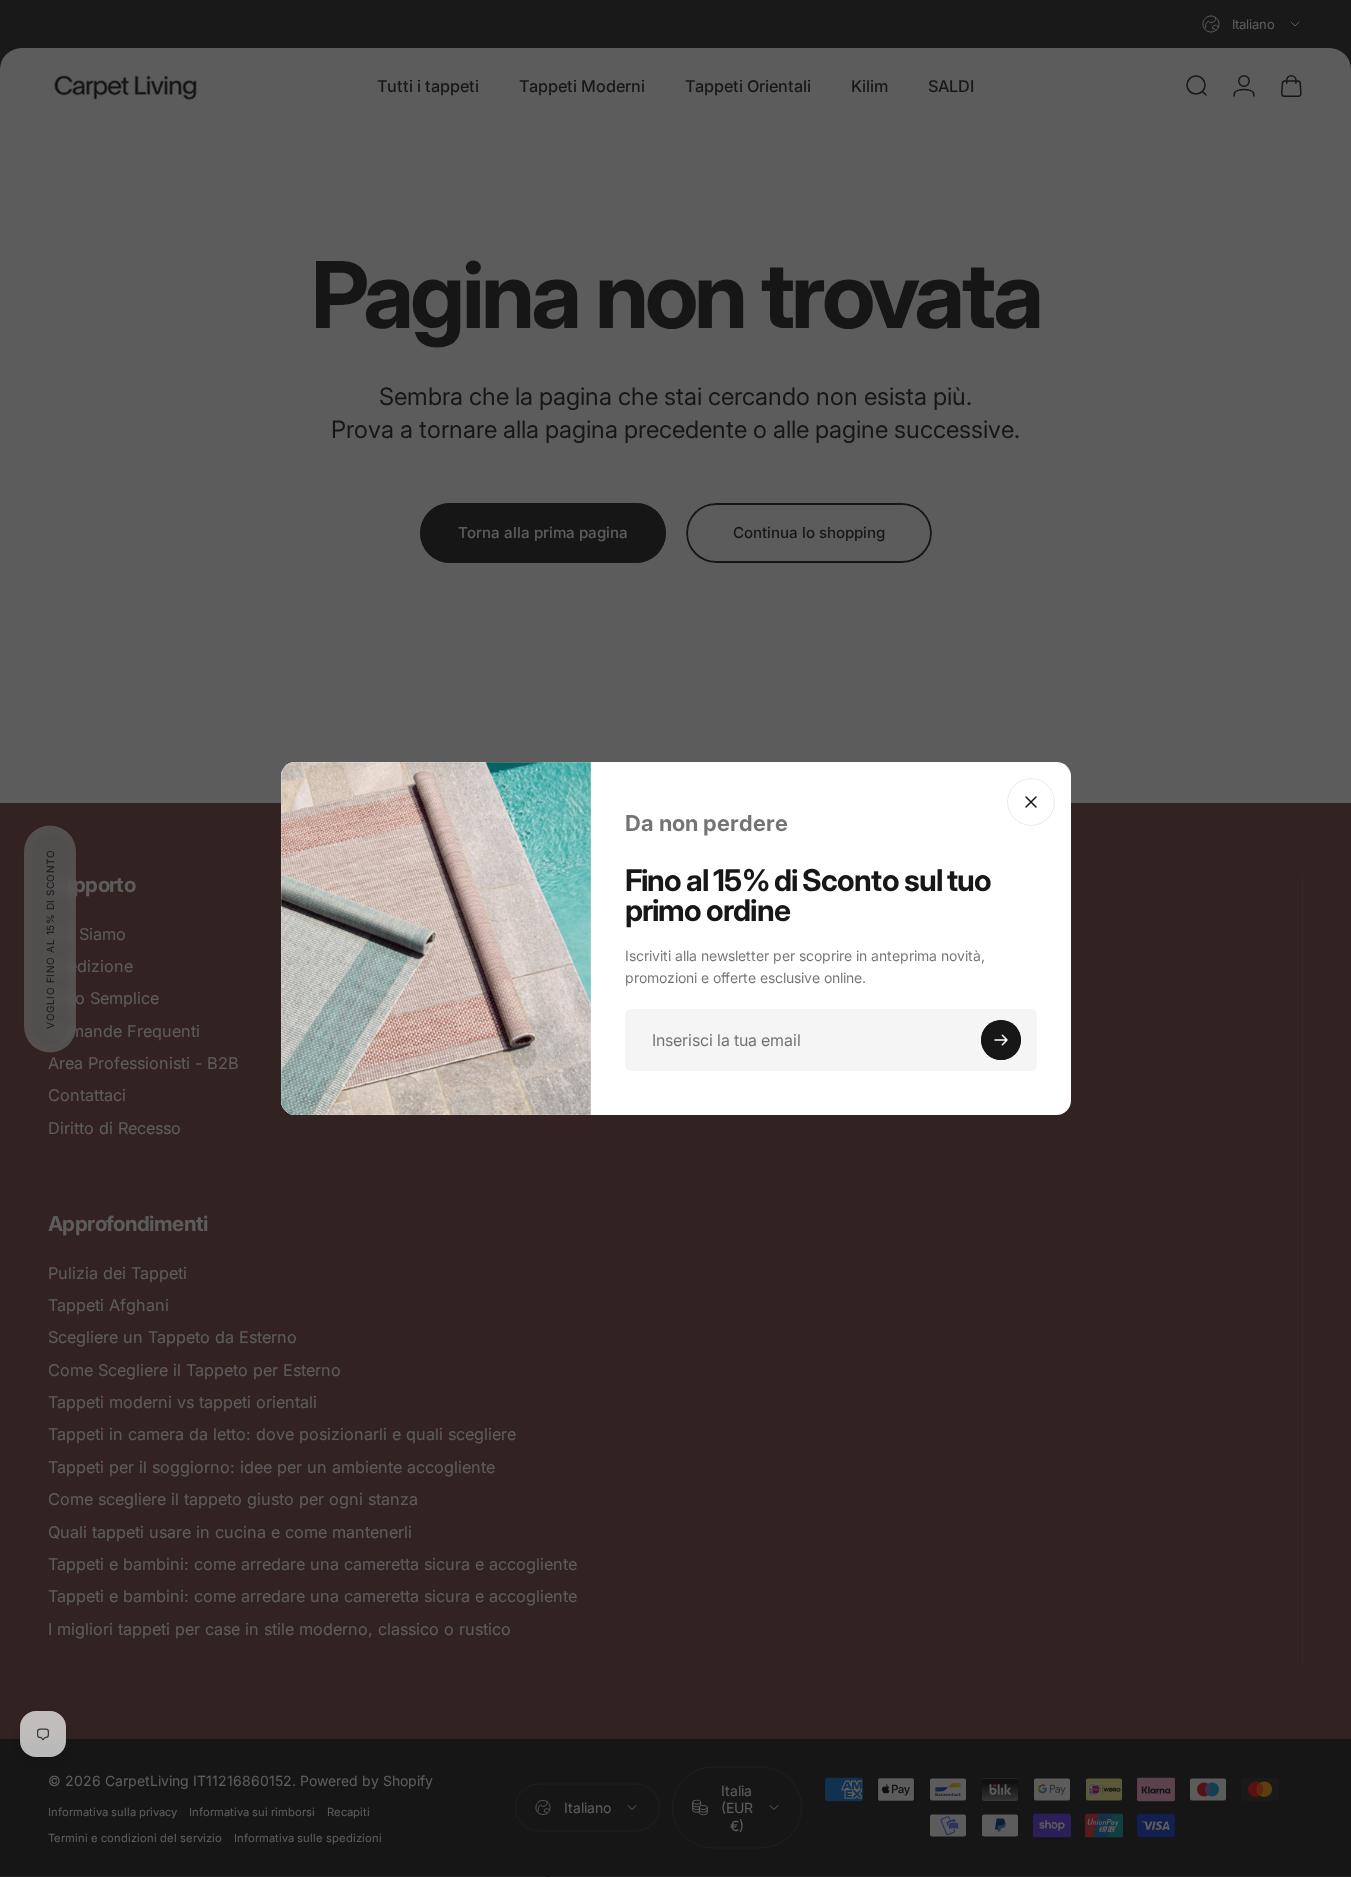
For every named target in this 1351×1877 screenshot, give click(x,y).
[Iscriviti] (1001, 1040)
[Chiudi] (1031, 802)
